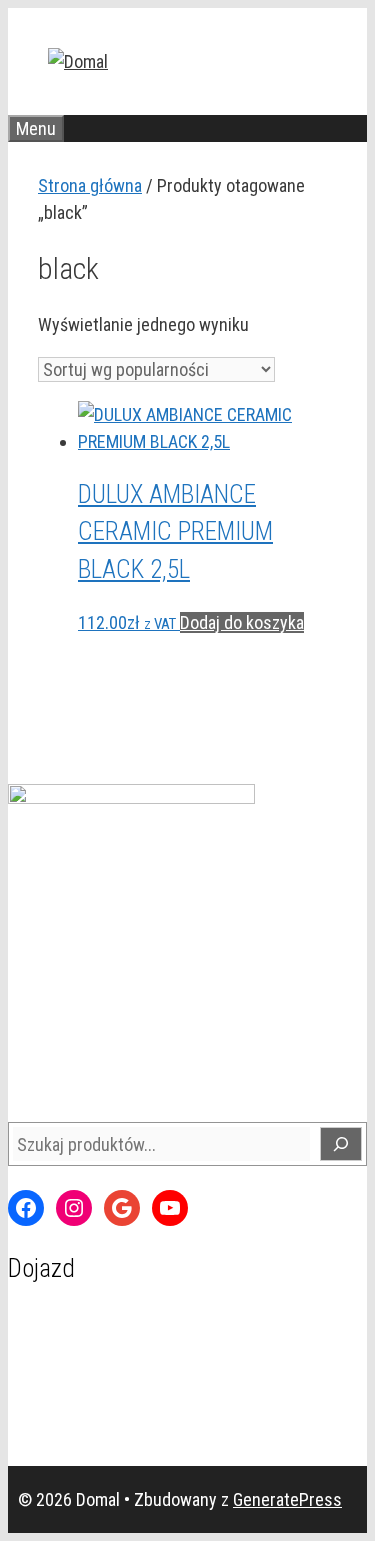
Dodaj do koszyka (242, 622)
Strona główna (90, 185)
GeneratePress (287, 1499)
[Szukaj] (341, 1144)
